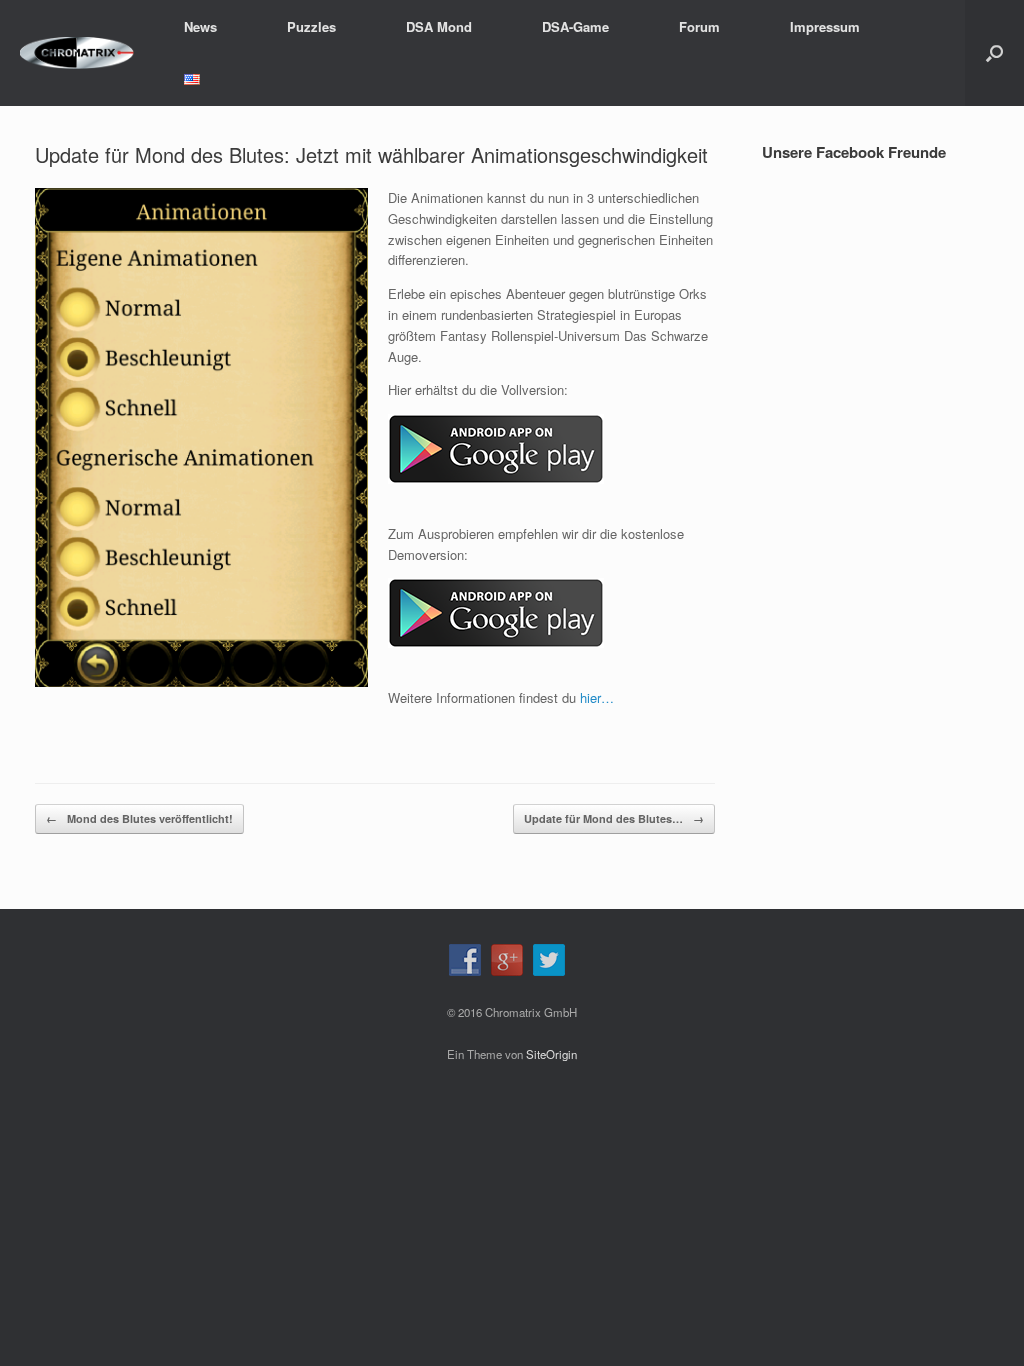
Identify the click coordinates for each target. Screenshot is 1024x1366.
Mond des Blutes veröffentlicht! (139, 818)
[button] (994, 53)
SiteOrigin (551, 1054)
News (200, 26)
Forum (699, 26)
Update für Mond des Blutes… (614, 818)
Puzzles (311, 26)
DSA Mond (439, 26)
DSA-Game (575, 26)
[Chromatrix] (77, 53)
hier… (597, 697)
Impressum (825, 26)
